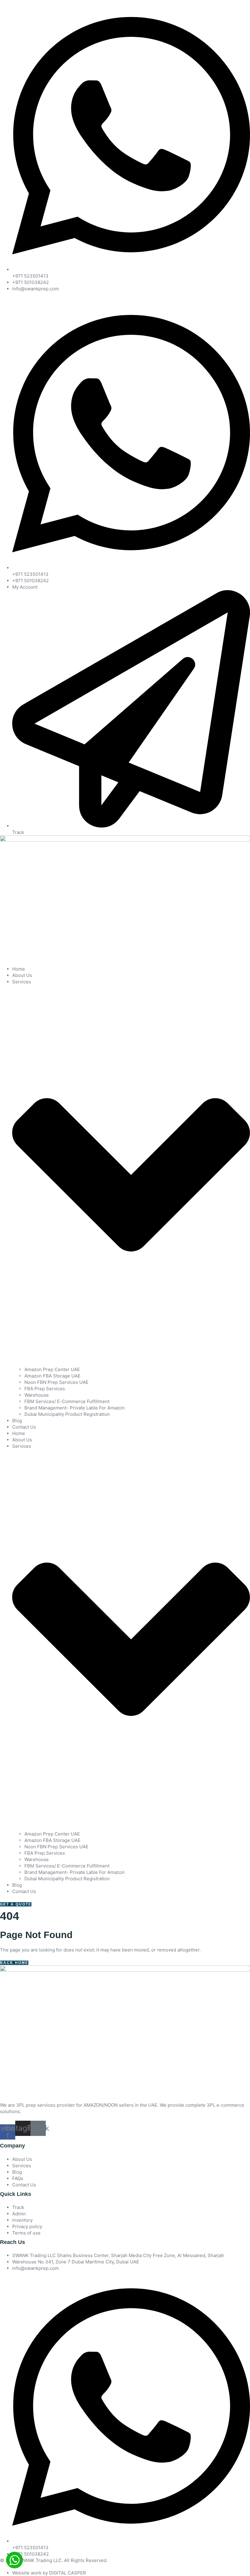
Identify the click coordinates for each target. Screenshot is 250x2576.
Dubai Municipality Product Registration (67, 1414)
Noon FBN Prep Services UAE (56, 1382)
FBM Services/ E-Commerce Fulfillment (67, 1401)
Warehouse (37, 1395)
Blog (17, 1421)
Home (19, 969)
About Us (22, 975)
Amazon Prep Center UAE (52, 1369)
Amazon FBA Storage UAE (52, 1376)
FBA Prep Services (45, 1389)
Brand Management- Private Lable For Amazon (75, 1408)
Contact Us (24, 1427)
